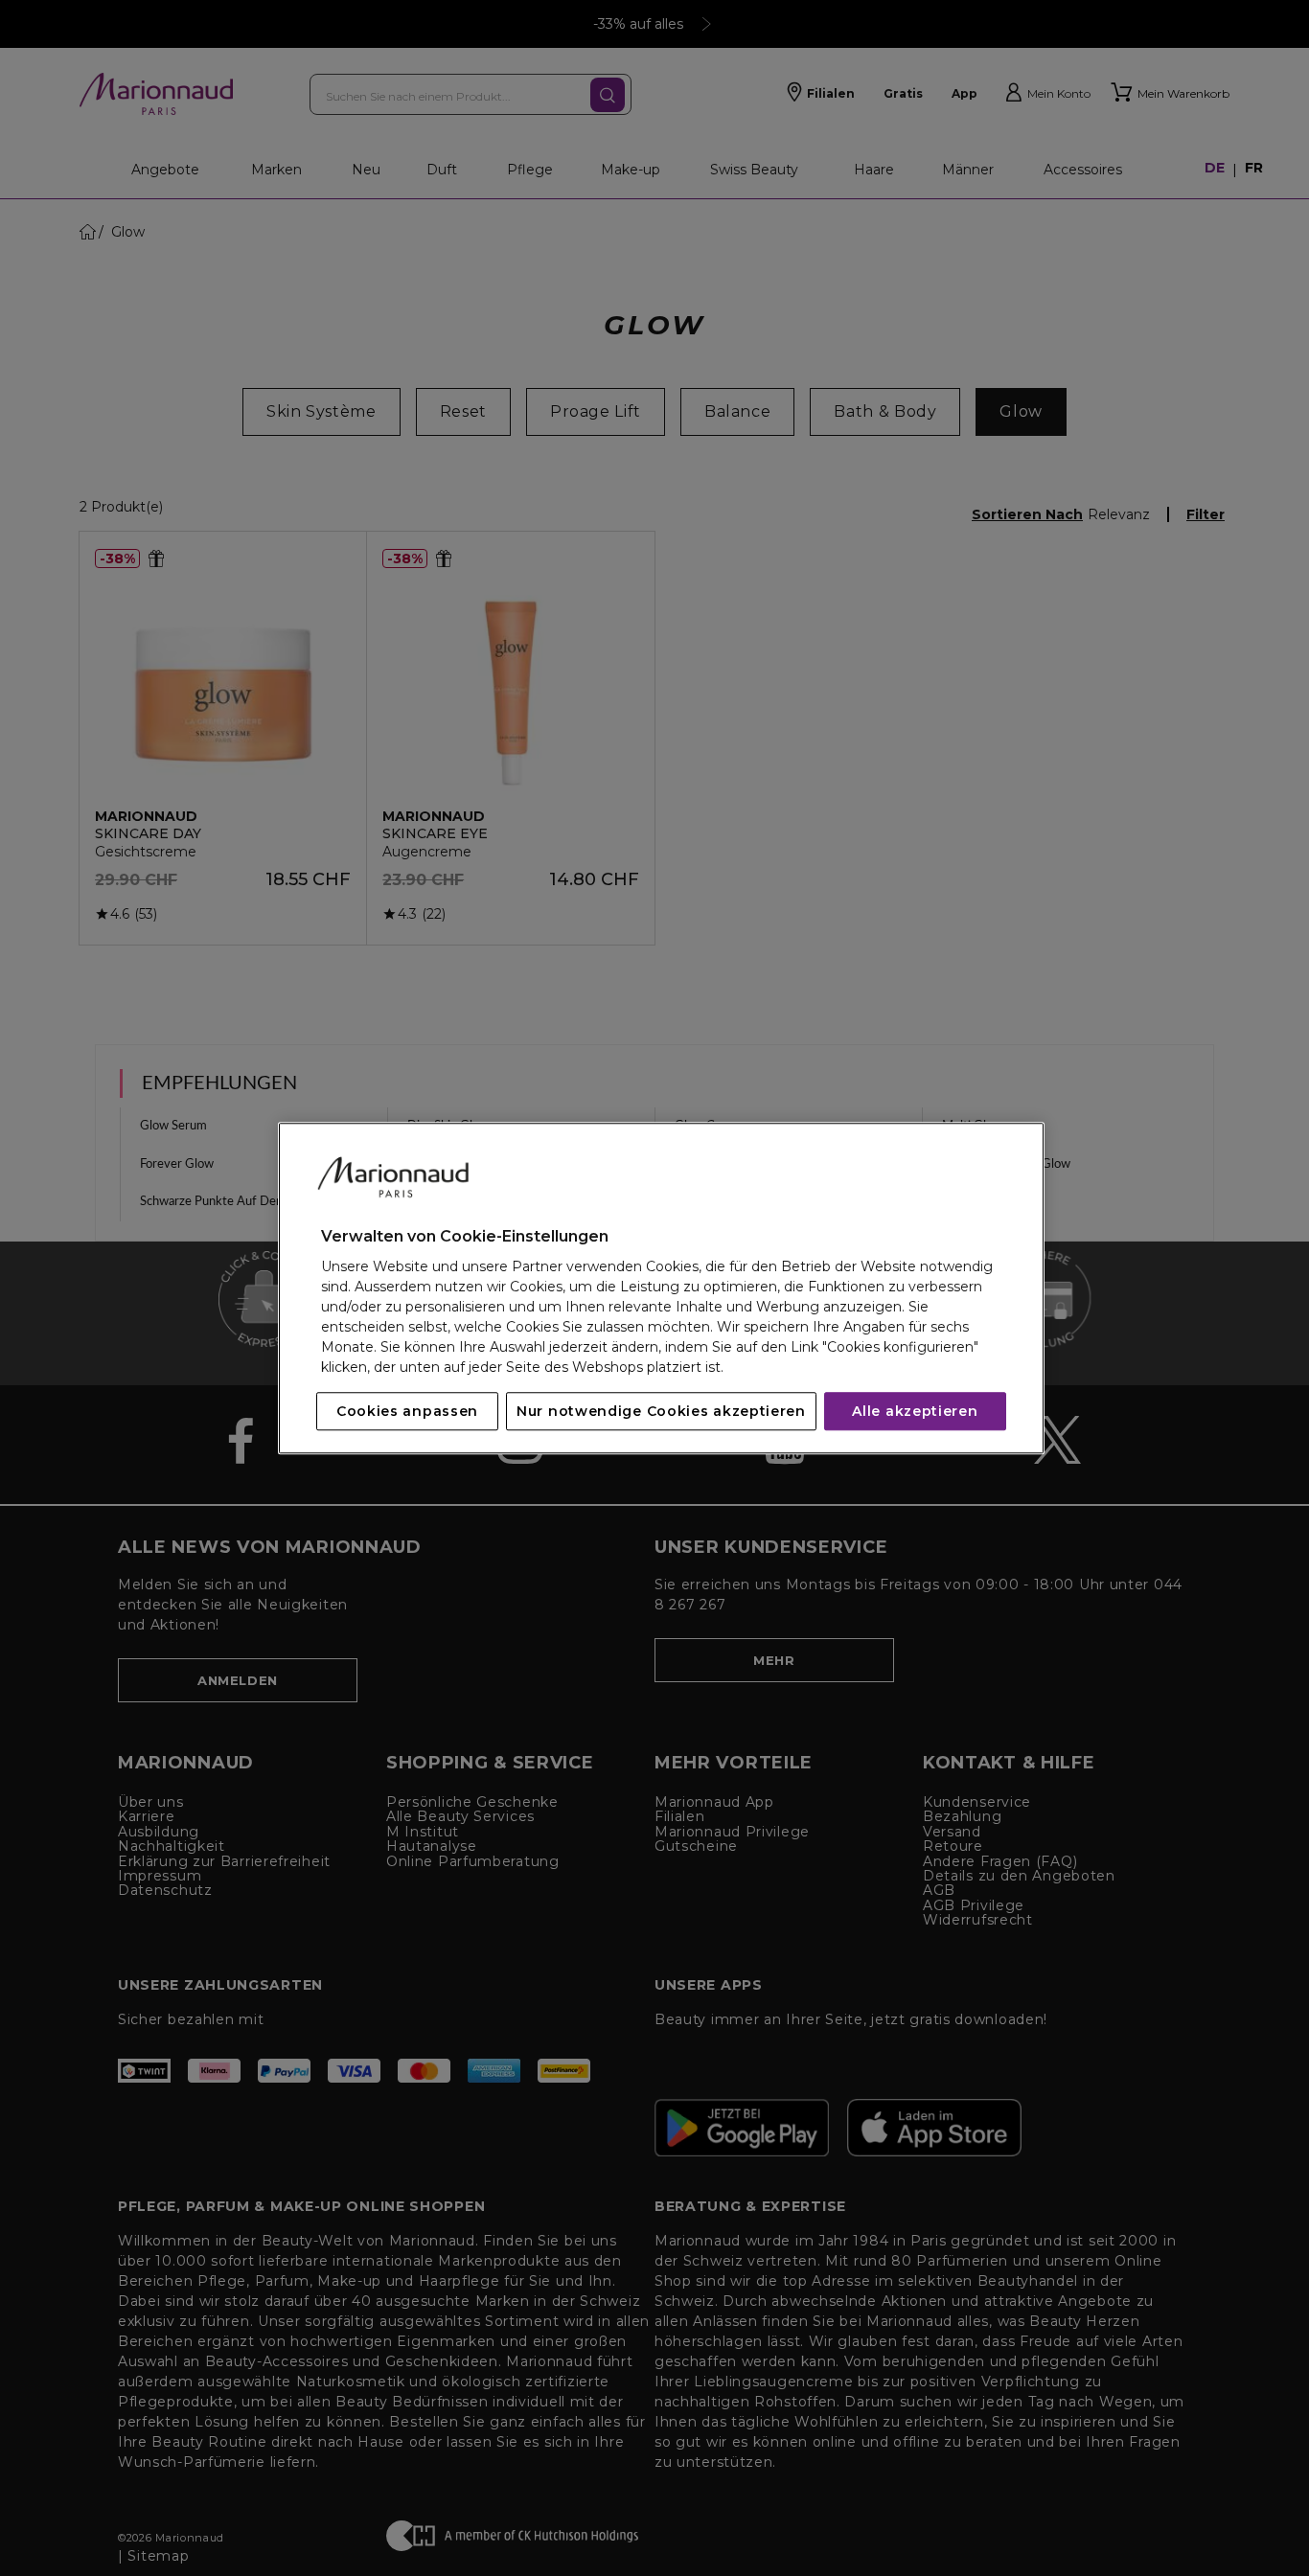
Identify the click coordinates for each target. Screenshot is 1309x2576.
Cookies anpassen (407, 1411)
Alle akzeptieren (915, 1411)
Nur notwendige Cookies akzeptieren (661, 1411)
